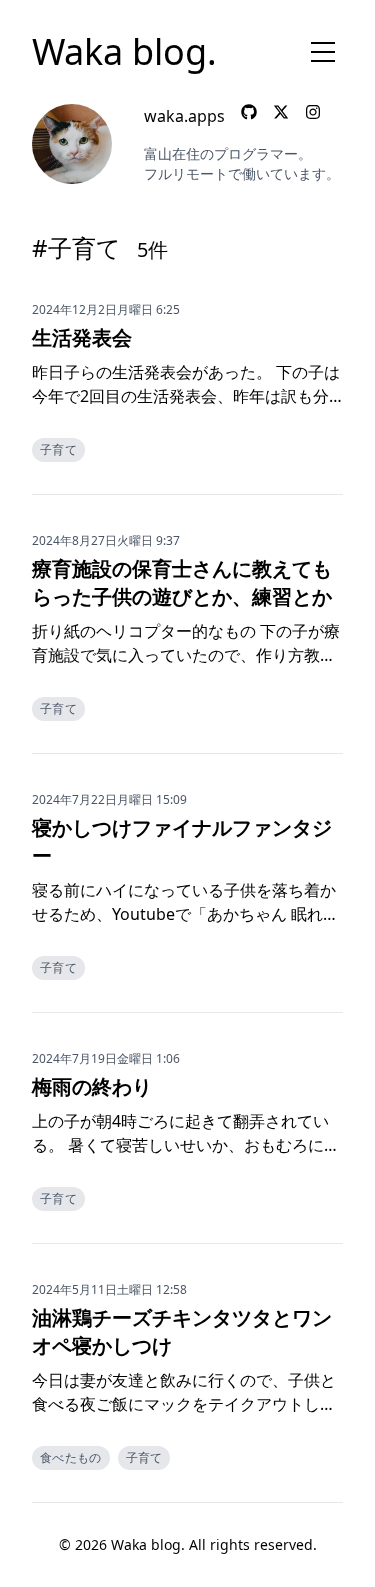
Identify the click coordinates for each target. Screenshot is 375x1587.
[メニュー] (323, 52)
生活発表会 (82, 337)
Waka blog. (124, 51)
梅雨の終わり (92, 1086)
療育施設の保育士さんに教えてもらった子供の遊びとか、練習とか (182, 582)
